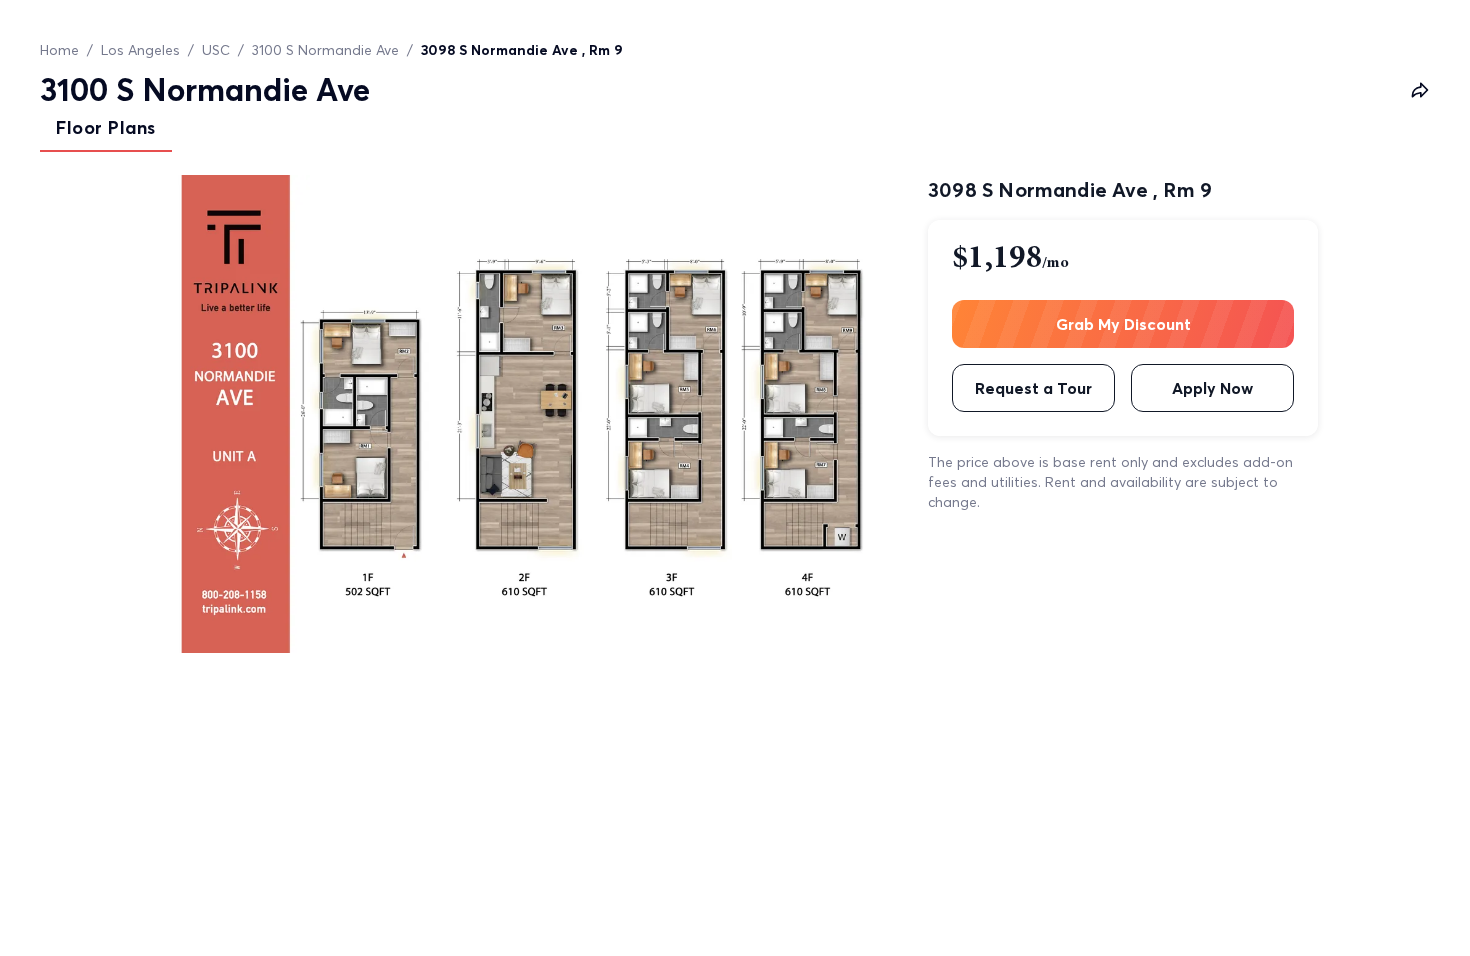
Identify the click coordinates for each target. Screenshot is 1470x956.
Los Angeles (140, 50)
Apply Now (1212, 388)
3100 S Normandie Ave (325, 50)
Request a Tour (1033, 388)
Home (59, 50)
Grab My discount (1123, 324)
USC (216, 50)
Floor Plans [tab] (106, 127)
